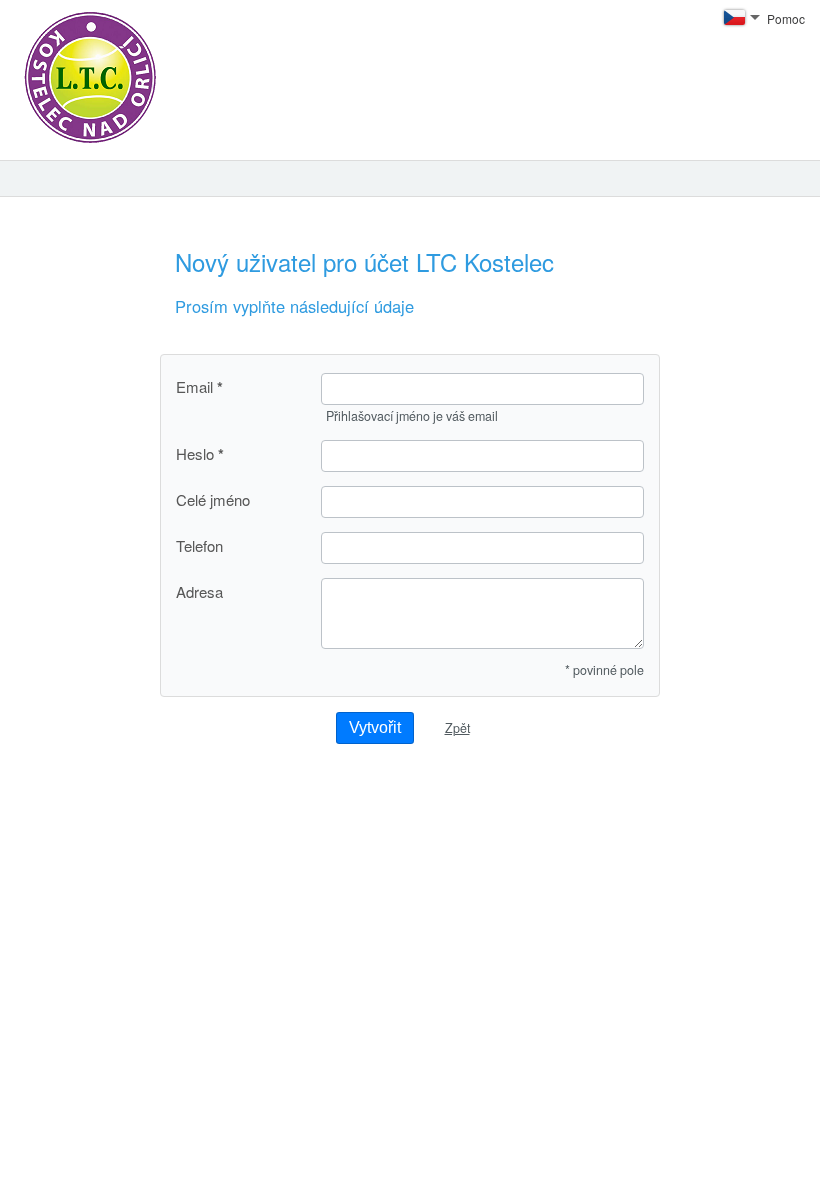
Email (194, 387)
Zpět (457, 728)
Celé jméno (213, 499)
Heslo (195, 454)
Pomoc (786, 18)
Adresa (199, 591)
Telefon (199, 545)
